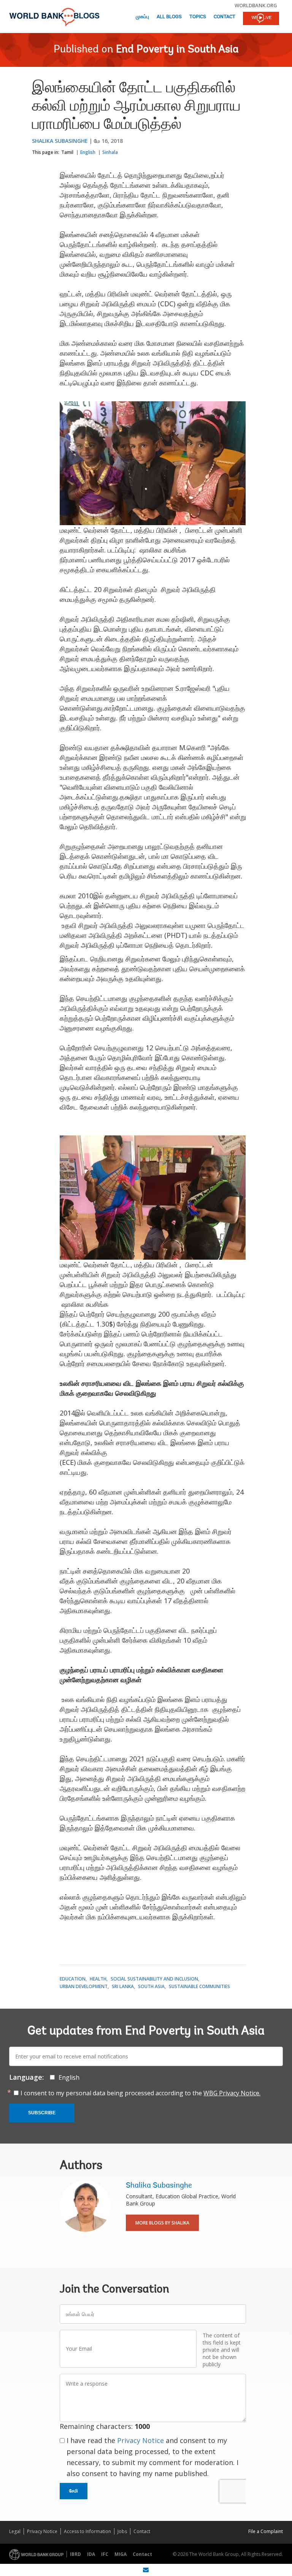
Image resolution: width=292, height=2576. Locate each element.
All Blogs (169, 17)
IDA (91, 2554)
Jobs (122, 2531)
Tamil (67, 152)
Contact (225, 17)
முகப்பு (142, 17)
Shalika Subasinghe (60, 141)
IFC (105, 2554)
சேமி (74, 2491)
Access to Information (87, 2531)
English (88, 152)
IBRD (75, 2554)
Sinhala (110, 152)
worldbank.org (256, 5)
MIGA (121, 2554)
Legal (15, 2531)
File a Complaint (266, 2531)
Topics (198, 17)
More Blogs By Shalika (162, 2223)
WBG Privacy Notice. (232, 2093)
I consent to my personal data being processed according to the (140, 2093)
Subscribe (42, 2113)
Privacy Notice (140, 2440)
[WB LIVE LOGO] (261, 19)
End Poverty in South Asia (177, 50)
